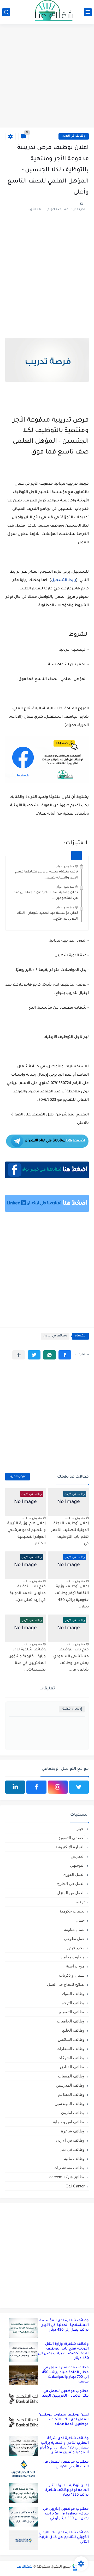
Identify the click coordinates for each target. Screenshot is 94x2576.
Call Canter (75, 2186)
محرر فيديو (76, 1948)
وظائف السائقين (71, 2039)
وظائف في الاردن (74, 136)
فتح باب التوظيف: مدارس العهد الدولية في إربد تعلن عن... (28, 1593)
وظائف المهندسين (70, 2104)
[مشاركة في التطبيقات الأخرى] (19, 1355)
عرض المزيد (17, 1477)
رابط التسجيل (64, 581)
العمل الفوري (74, 1874)
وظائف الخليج (73, 2030)
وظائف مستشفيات (69, 2168)
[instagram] (58, 1787)
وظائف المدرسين (70, 2085)
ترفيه (80, 1902)
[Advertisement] (47, 76)
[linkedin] (15, 1787)
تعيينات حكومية (72, 1911)
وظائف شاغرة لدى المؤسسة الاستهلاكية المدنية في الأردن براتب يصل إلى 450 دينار (64, 2325)
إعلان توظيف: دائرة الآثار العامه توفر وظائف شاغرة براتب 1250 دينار (67, 2490)
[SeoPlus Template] (75, 2567)
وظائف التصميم (72, 2012)
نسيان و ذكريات (72, 1975)
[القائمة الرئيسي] (88, 12)
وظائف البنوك (73, 1994)
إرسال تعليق (72, 1709)
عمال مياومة (74, 1929)
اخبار (81, 1829)
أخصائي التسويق (71, 1838)
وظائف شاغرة (73, 2131)
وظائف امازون (73, 2113)
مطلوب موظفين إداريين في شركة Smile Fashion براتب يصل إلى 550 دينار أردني (66, 2514)
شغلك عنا (25, 2567)
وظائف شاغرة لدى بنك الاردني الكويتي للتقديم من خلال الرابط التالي (63, 2537)
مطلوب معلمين (72, 1957)
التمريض (78, 1856)
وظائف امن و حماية (69, 2122)
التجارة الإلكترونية (70, 1847)
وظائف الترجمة (72, 2003)
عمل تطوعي (74, 1939)
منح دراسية (75, 1966)
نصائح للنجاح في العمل (66, 1984)
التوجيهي (77, 1865)
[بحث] (6, 12)
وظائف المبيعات (71, 2076)
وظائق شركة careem (67, 2177)
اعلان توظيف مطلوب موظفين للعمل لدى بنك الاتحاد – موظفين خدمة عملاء (64, 2420)
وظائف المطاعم (71, 2094)
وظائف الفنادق (72, 2067)
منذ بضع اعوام (65, 866)
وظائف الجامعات (71, 2021)
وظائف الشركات (71, 2058)
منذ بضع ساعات (75, 1518)
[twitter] (79, 1787)
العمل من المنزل (71, 1893)
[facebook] (36, 1787)
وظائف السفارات (70, 2049)
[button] (65, 1355)
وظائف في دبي (72, 2149)
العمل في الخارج (71, 1884)
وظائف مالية (74, 2158)
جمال (80, 1920)
